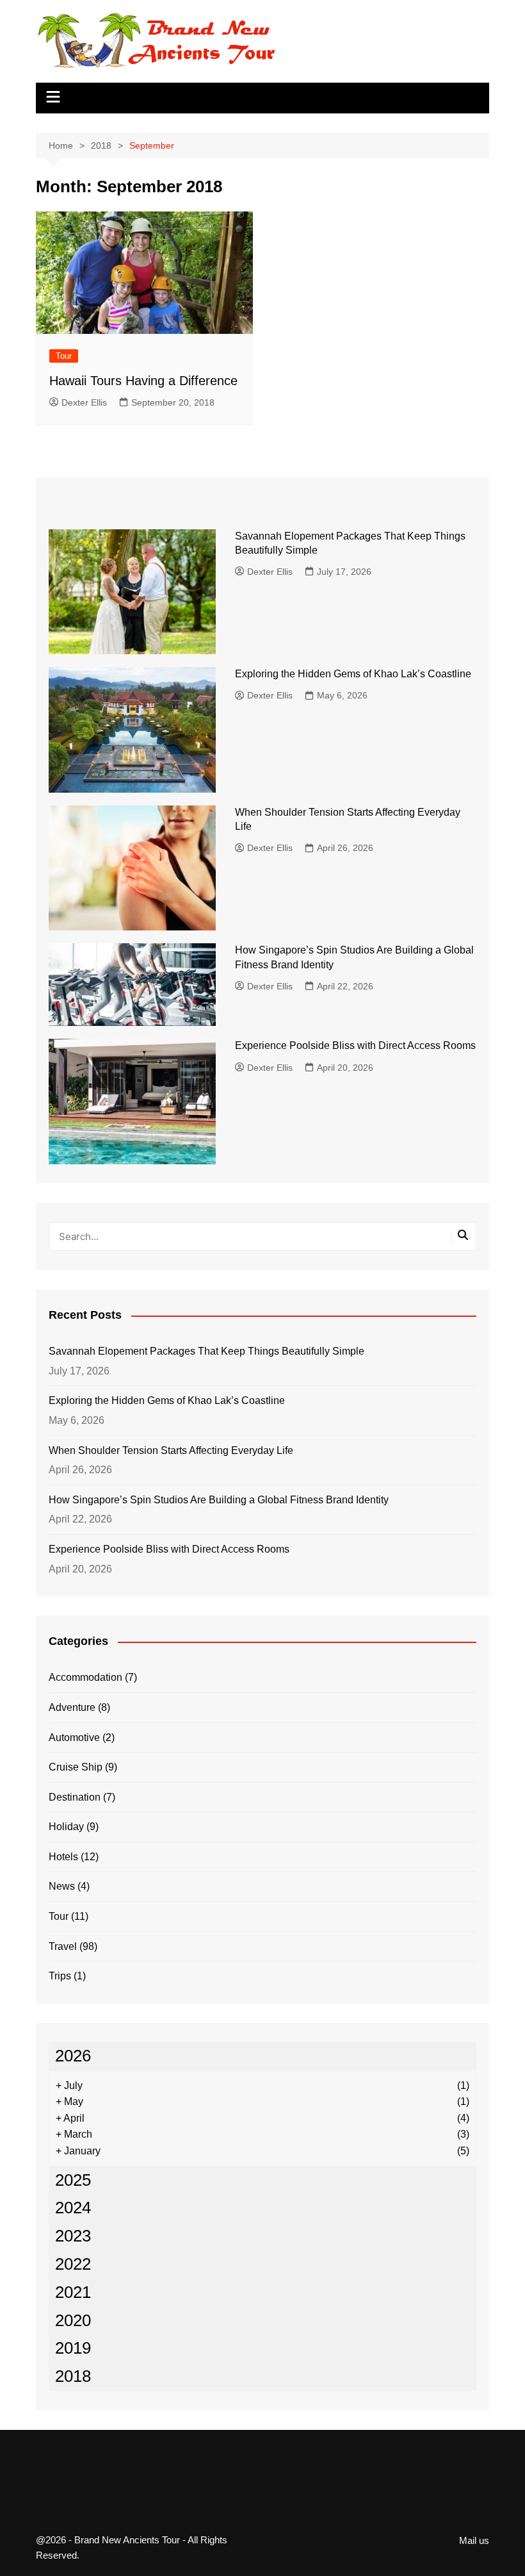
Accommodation (85, 1677)
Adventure (72, 1707)
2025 (73, 2180)
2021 (73, 2292)
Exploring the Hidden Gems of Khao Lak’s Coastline (353, 674)
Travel (63, 1946)
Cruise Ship (76, 1767)
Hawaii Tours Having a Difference (143, 381)
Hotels (63, 1857)
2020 (73, 2320)
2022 (73, 2264)
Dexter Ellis (84, 402)
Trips (60, 1976)
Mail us (474, 2541)
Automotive (74, 1738)
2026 (73, 2056)
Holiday (66, 1827)
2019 (73, 2348)
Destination (75, 1797)
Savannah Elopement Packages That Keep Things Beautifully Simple (206, 1351)
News (62, 1886)
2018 (73, 2376)
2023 (73, 2236)
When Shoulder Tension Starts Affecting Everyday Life (171, 1450)
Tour (64, 356)
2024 (73, 2208)
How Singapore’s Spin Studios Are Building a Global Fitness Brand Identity (219, 1500)
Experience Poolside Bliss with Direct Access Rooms (355, 1045)
